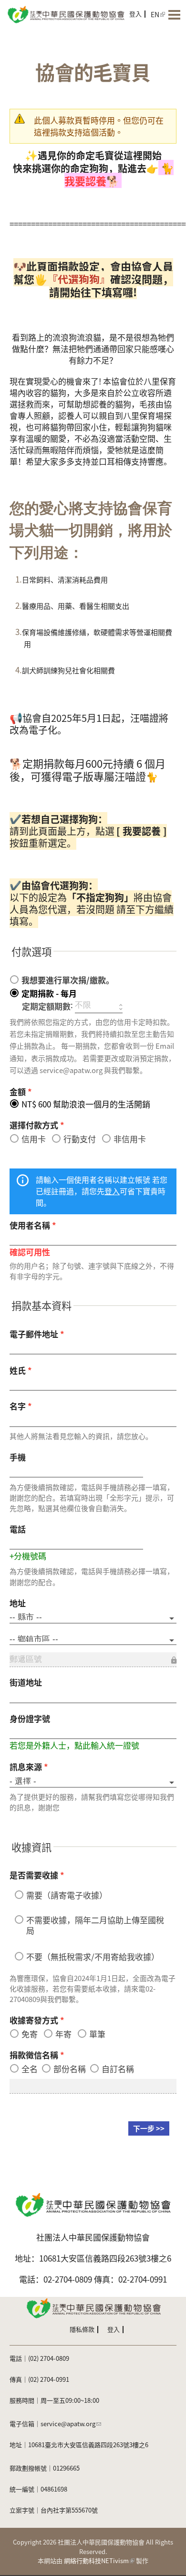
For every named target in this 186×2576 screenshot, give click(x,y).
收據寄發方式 (37, 2020)
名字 (21, 1406)
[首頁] (65, 14)
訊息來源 (29, 1767)
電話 (18, 1529)
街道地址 (26, 1682)
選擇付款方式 (37, 1125)
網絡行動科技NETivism (96, 2560)
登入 (135, 14)
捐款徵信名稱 (37, 2055)
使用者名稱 (33, 1225)
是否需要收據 (37, 1875)
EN (155, 14)
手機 (18, 1457)
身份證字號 (30, 1718)
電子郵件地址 (37, 1334)
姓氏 (21, 1370)
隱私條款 (82, 2329)
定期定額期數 (46, 1006)
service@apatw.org (68, 2424)
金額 (21, 1091)
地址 (18, 1603)
